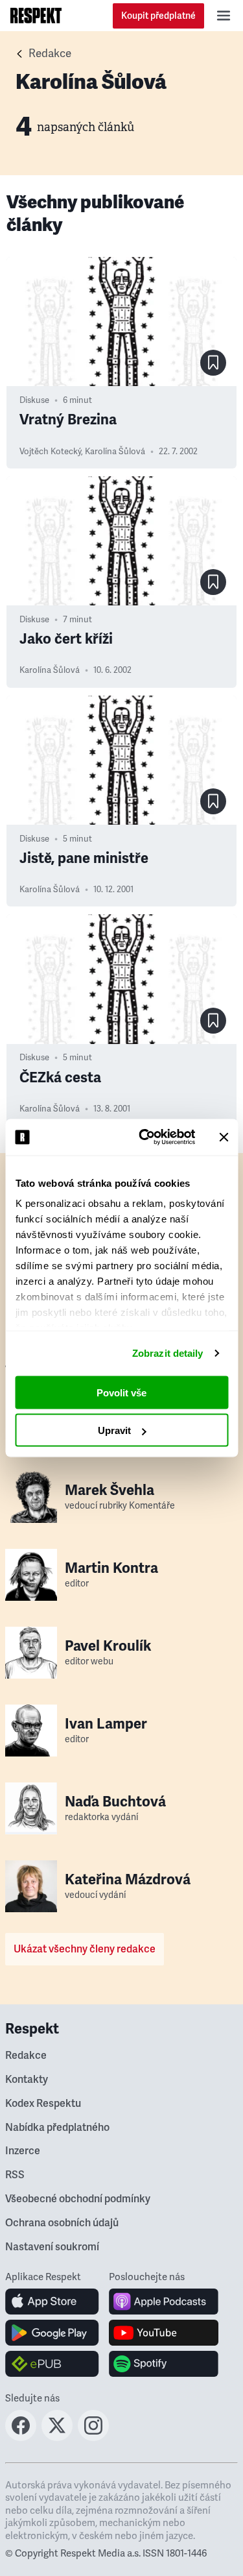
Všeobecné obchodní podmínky (78, 2199)
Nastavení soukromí (52, 2247)
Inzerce (23, 2151)
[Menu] (224, 16)
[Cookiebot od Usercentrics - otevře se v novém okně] (145, 1137)
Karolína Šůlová (115, 452)
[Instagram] (93, 2437)
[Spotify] (164, 2364)
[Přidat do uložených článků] (213, 363)
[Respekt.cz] (36, 16)
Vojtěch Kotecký (50, 452)
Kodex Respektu (43, 2104)
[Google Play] (52, 2333)
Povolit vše (121, 1392)
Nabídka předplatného (57, 2128)
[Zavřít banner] (224, 1137)
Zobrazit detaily (168, 1353)
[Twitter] (57, 2437)
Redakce (50, 54)
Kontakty (27, 2080)
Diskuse (34, 400)
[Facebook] (21, 2437)
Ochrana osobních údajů (62, 2223)
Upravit (114, 1430)
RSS (15, 2175)
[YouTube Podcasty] (164, 2333)
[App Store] (52, 2302)
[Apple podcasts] (164, 2302)
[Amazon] (52, 2364)
